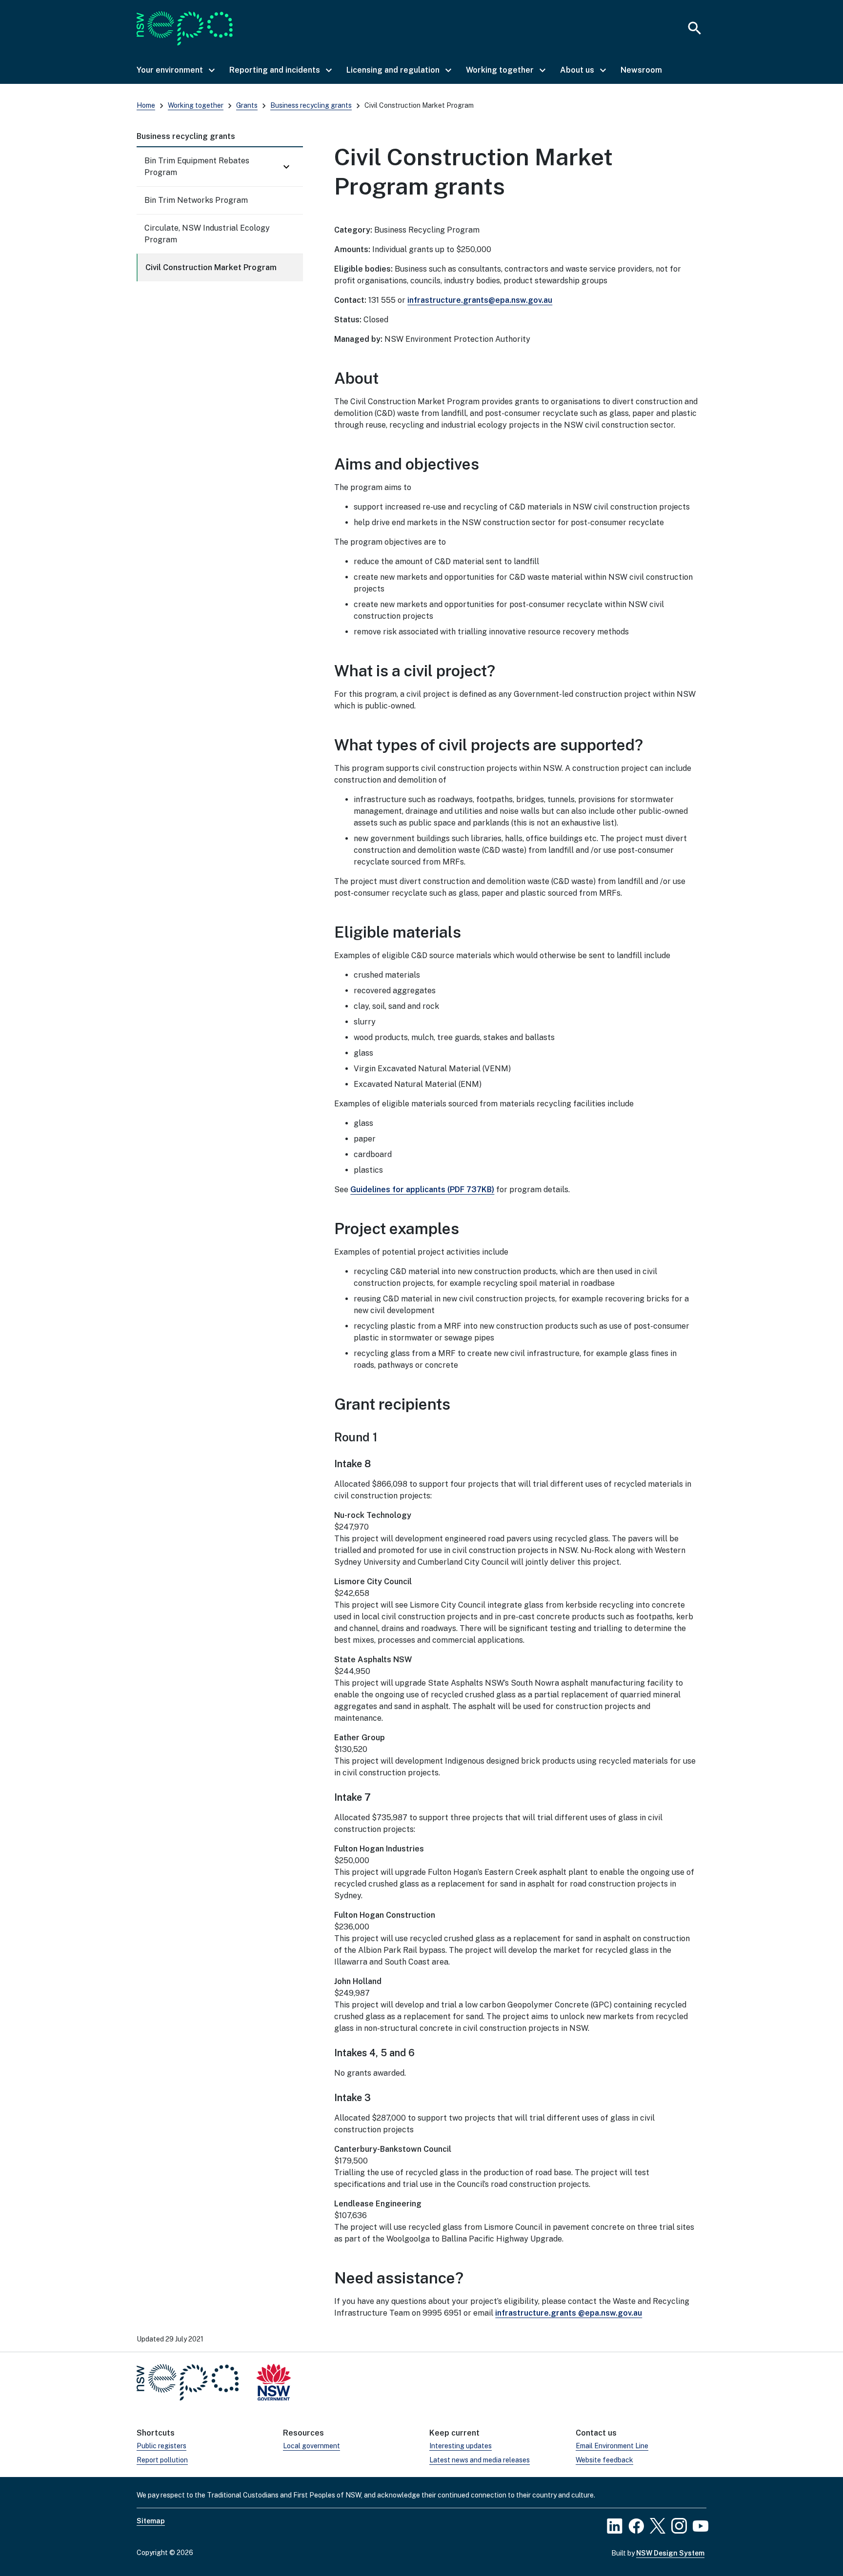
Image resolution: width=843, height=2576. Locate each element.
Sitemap (151, 2521)
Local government (311, 2446)
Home (146, 105)
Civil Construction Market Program (211, 267)
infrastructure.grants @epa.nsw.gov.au (569, 2313)
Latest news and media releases (480, 2460)
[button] (175, 70)
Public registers (161, 2446)
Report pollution (162, 2460)
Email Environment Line (612, 2446)
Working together (196, 105)
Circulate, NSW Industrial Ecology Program (207, 234)
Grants (247, 105)
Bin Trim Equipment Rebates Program (197, 167)
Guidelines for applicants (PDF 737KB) (422, 1190)
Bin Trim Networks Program (196, 200)
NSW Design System (670, 2553)
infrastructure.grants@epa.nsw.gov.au (480, 300)
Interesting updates (461, 2446)
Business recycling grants (311, 105)
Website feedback (604, 2460)
